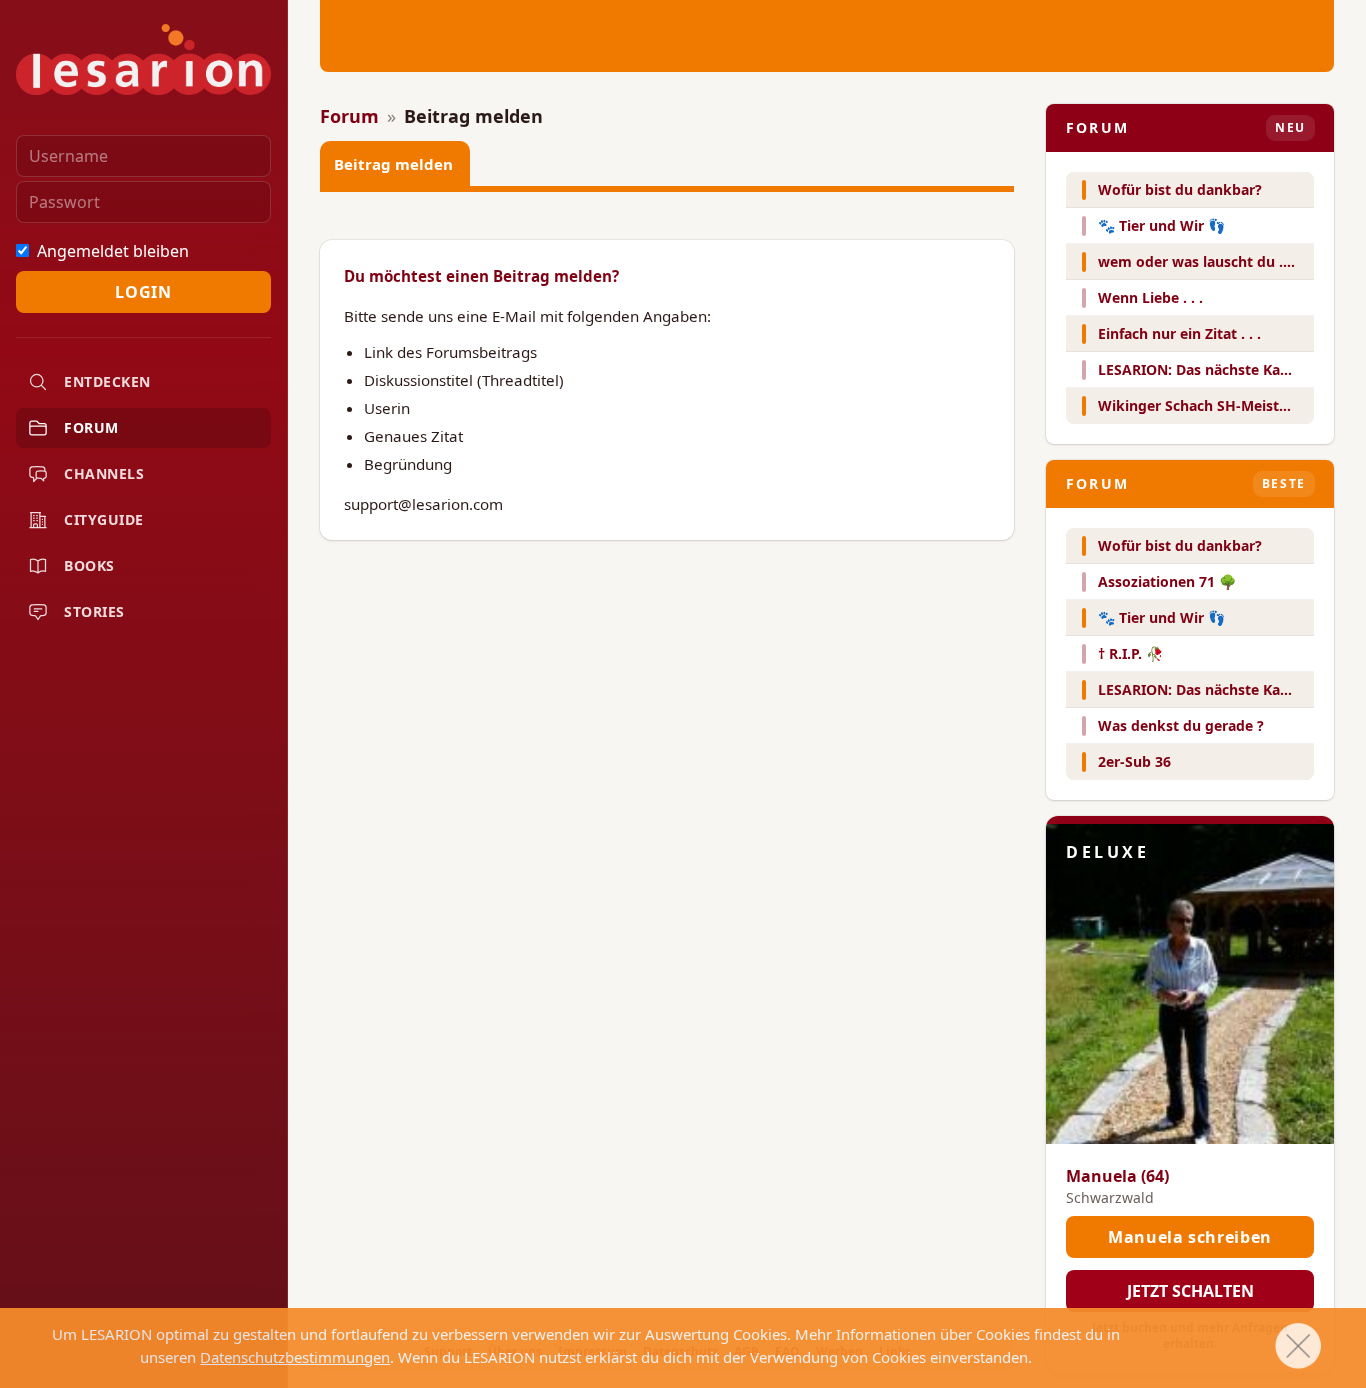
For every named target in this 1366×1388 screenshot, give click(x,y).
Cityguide (104, 519)
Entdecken (107, 381)
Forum (91, 427)
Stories (94, 611)
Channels (104, 473)
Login (143, 292)
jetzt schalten (1190, 1291)
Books (89, 565)
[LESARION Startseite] (143, 59)
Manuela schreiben (1190, 1237)
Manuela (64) (1117, 1176)
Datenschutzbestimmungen (295, 1357)
